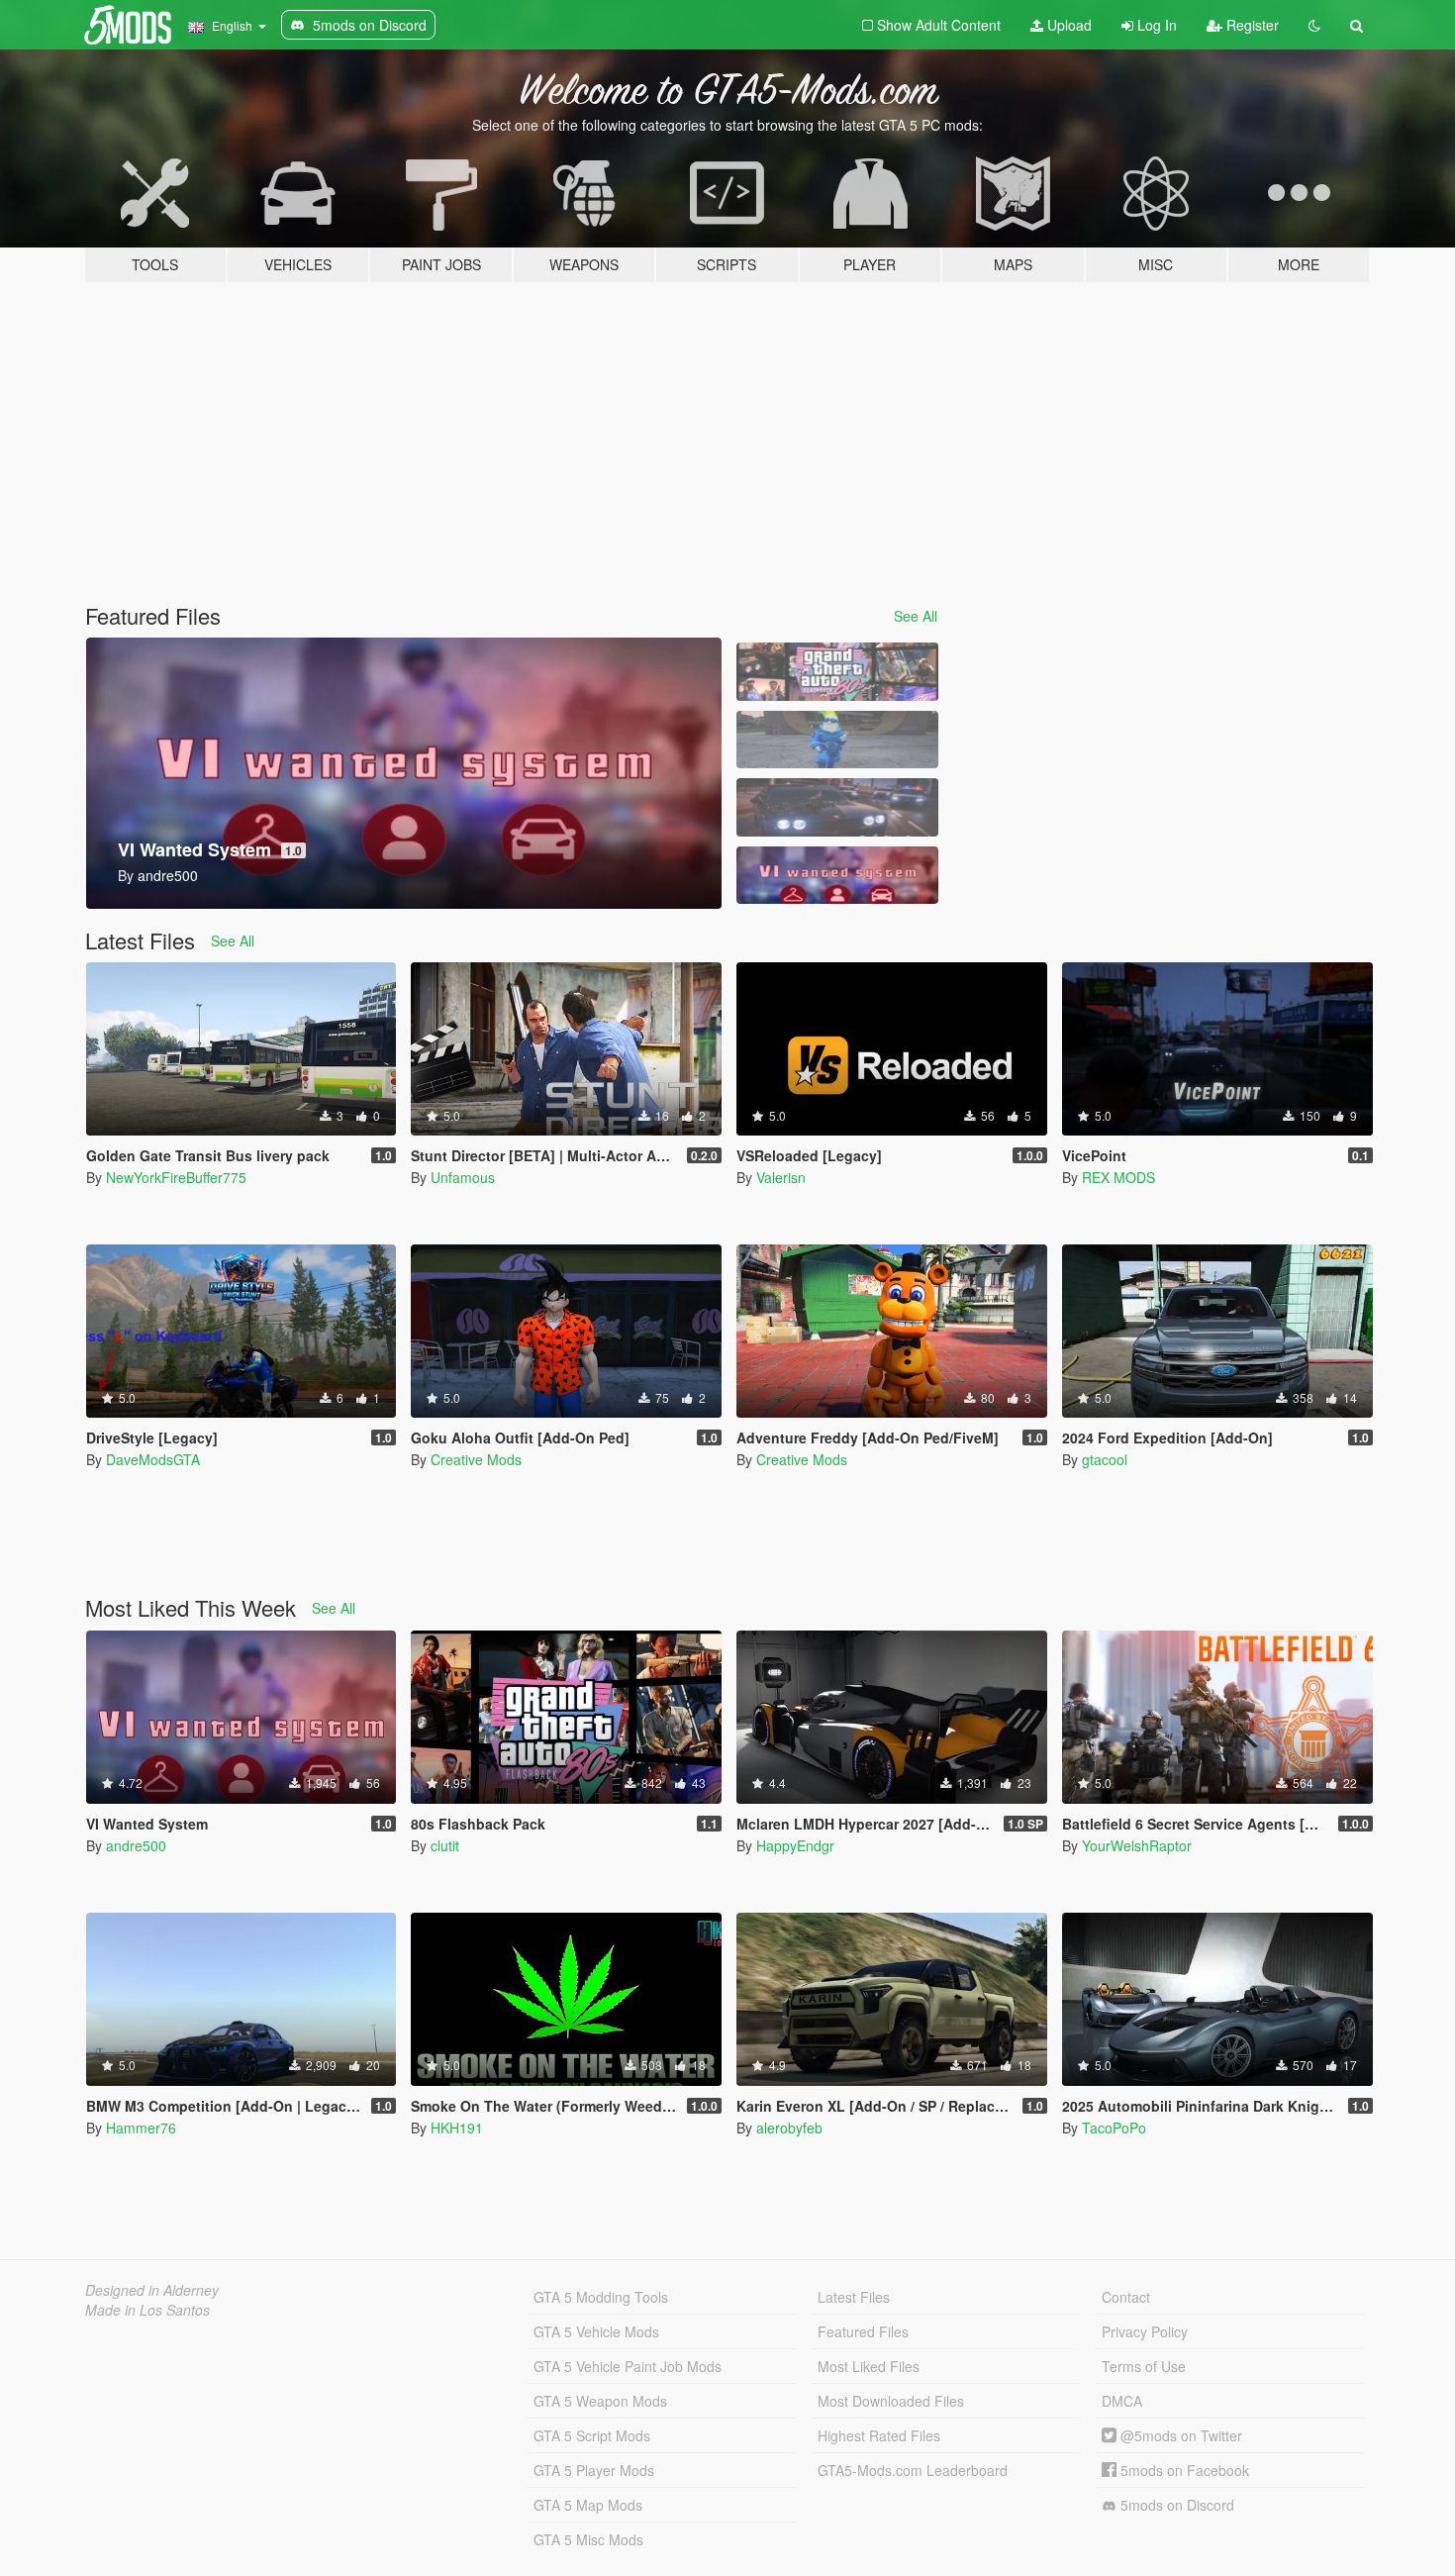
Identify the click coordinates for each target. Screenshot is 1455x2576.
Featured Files (863, 2331)
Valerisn (781, 1177)
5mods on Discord (1175, 2505)
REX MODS (1118, 1177)
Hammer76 (141, 2128)
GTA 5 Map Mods (588, 2505)
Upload (1067, 25)
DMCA (1122, 2401)
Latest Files (854, 2297)
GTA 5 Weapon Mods (600, 2401)
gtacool (1105, 1459)
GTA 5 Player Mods (594, 2470)
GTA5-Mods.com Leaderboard (913, 2470)
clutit (445, 1845)
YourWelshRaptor (1137, 1845)
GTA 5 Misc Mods (588, 2539)
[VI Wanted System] (837, 876)
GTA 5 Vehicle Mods (596, 2331)
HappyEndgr (795, 1845)
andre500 (136, 1845)
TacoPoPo (1114, 2128)
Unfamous (463, 1177)
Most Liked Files (869, 2366)
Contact (1126, 2297)
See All (916, 616)
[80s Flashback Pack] (837, 672)
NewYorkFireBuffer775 (176, 1177)
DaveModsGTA (153, 1459)
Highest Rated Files (879, 2435)
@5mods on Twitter (1179, 2435)
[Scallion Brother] (837, 740)
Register (1251, 25)
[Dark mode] (1314, 25)
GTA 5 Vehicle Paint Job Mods (628, 2366)
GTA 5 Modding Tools (601, 2297)
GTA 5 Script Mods (592, 2435)
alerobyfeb (789, 2128)
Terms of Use (1144, 2366)
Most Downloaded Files (891, 2401)
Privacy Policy (1145, 2331)
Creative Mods (476, 1459)
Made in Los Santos (147, 2310)
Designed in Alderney (152, 2290)
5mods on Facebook (1183, 2470)
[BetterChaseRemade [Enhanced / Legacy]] (837, 807)
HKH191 (457, 2128)
